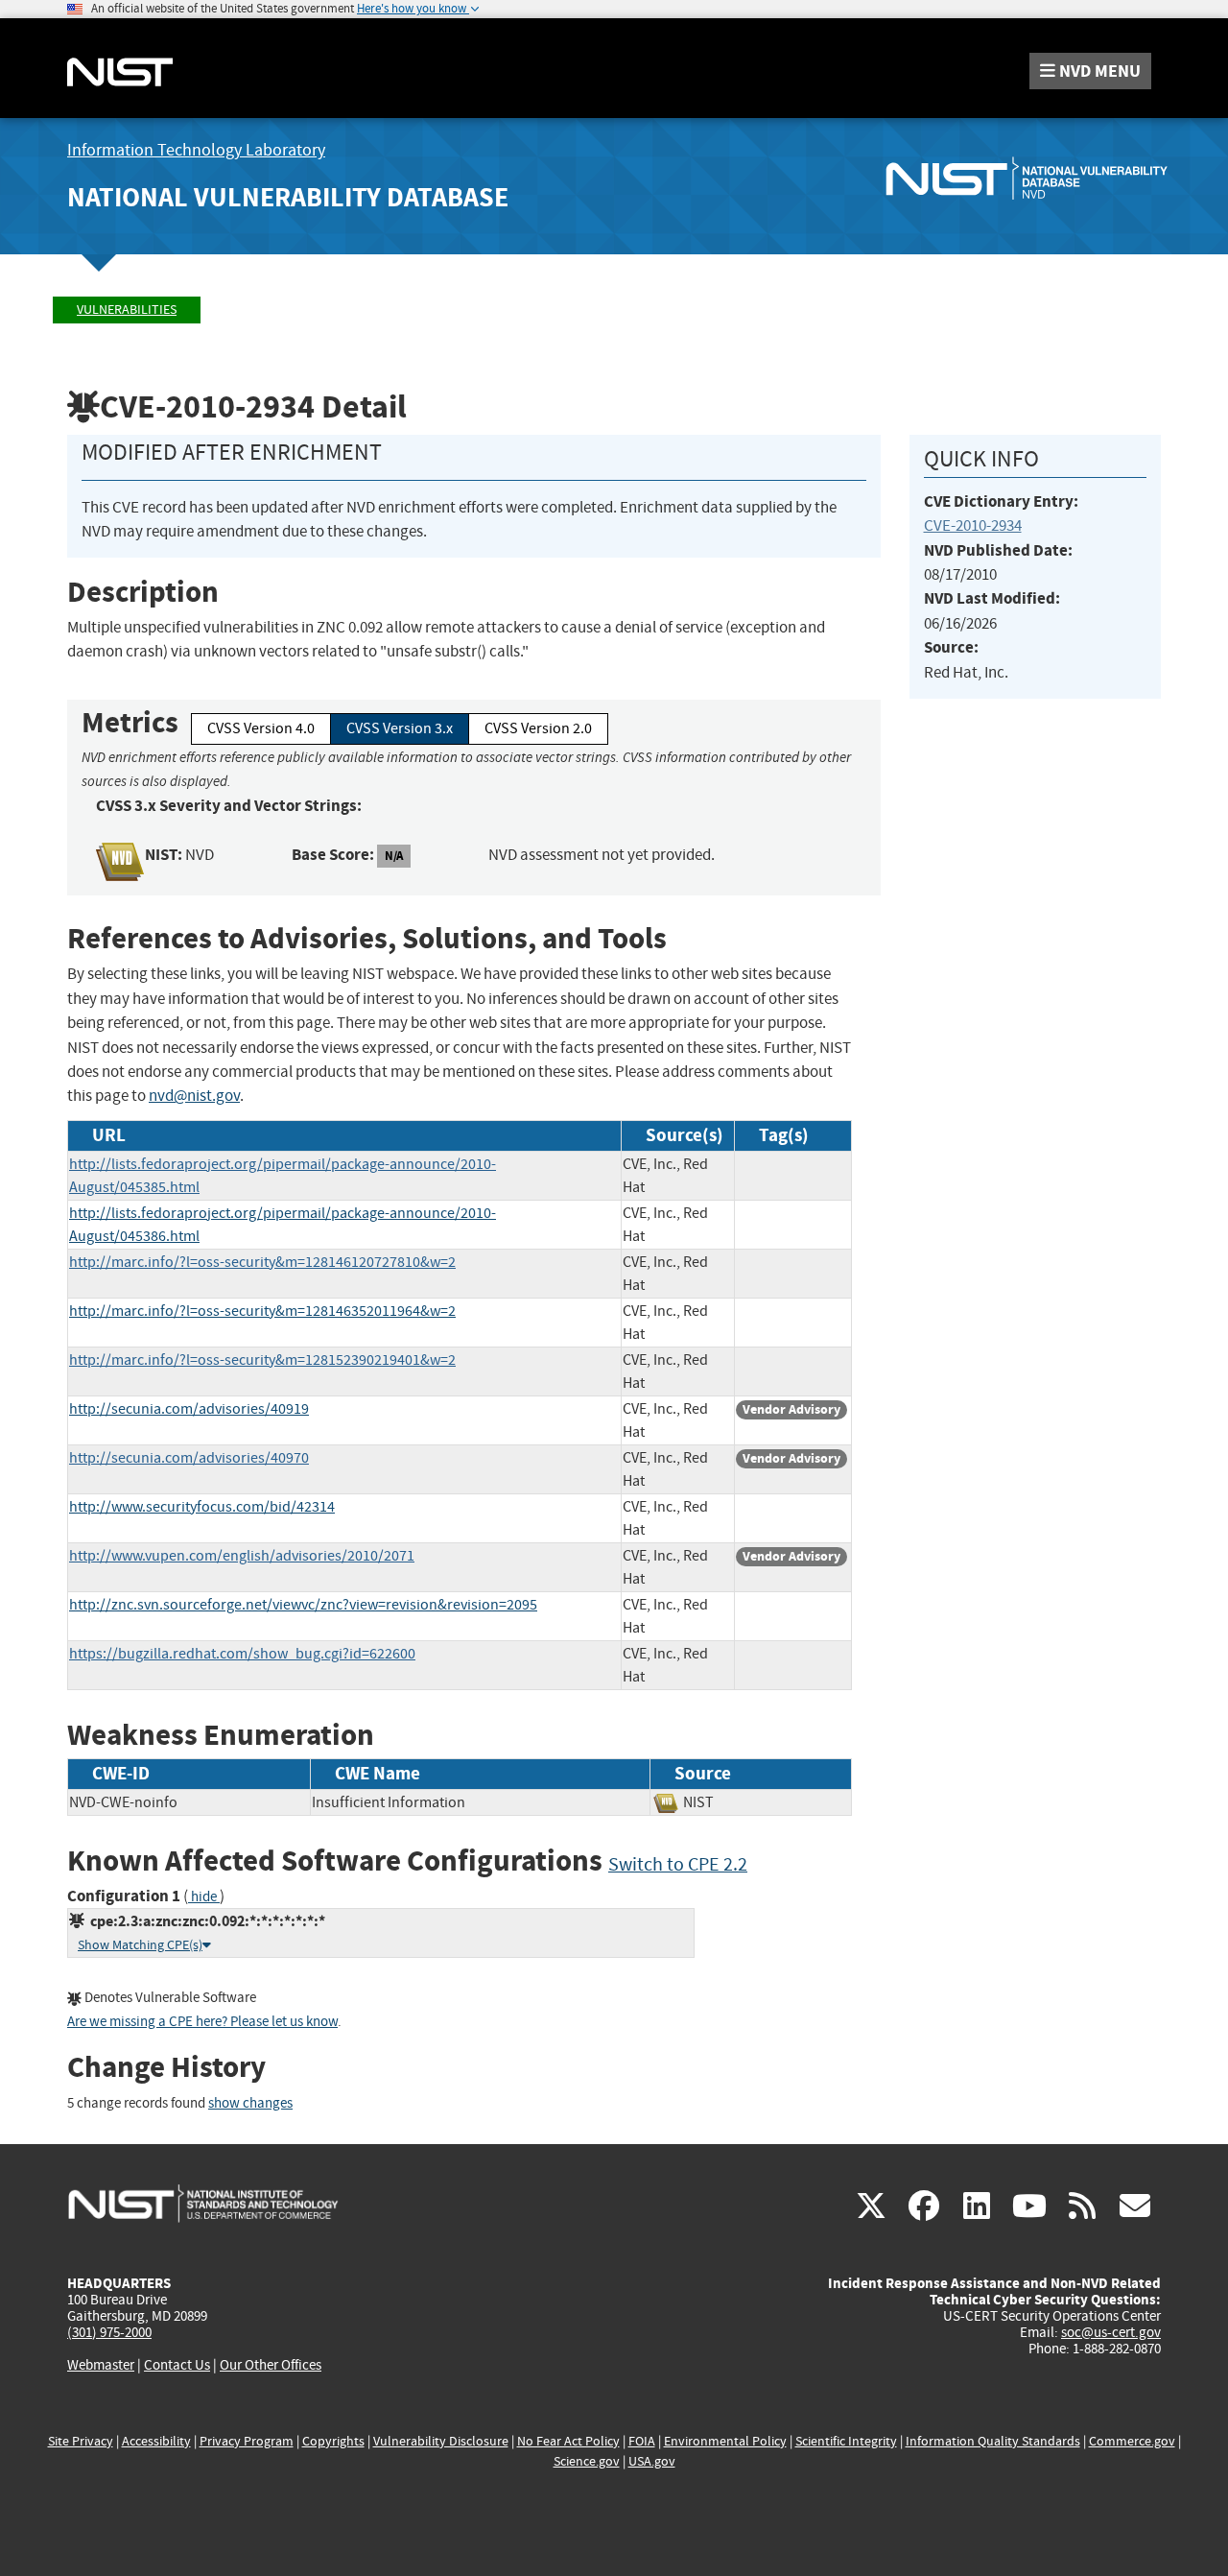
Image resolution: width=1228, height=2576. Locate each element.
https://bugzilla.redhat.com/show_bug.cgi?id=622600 (242, 1654)
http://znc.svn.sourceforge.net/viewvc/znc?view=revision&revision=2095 (303, 1605)
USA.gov (652, 2461)
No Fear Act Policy (568, 2441)
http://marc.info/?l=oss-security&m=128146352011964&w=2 (262, 1311)
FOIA (642, 2441)
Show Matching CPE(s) (140, 1945)
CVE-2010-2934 (973, 525)
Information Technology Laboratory (196, 150)
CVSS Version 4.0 (261, 728)
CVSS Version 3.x (400, 728)
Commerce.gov (1132, 2441)
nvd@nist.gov (194, 1096)
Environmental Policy (725, 2441)
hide (204, 1897)
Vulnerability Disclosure (441, 2441)
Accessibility (156, 2441)
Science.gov (587, 2461)
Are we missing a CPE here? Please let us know (202, 2022)
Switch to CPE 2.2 (678, 1864)
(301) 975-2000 (109, 2332)
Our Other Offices (271, 2365)
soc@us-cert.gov (1111, 2332)
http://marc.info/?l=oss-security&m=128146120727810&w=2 (262, 1262)
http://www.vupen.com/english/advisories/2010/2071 (242, 1556)
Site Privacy (81, 2441)
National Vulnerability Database (288, 197)
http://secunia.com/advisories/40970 (189, 1458)
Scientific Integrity (846, 2441)
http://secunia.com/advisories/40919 (189, 1409)
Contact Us (177, 2365)
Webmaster (101, 2365)
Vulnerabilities (127, 310)
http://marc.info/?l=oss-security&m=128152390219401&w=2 (262, 1360)
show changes (250, 2103)
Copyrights (333, 2441)
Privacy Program (247, 2441)
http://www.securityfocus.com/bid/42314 (202, 1507)
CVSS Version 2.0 (538, 728)
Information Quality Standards (993, 2441)
